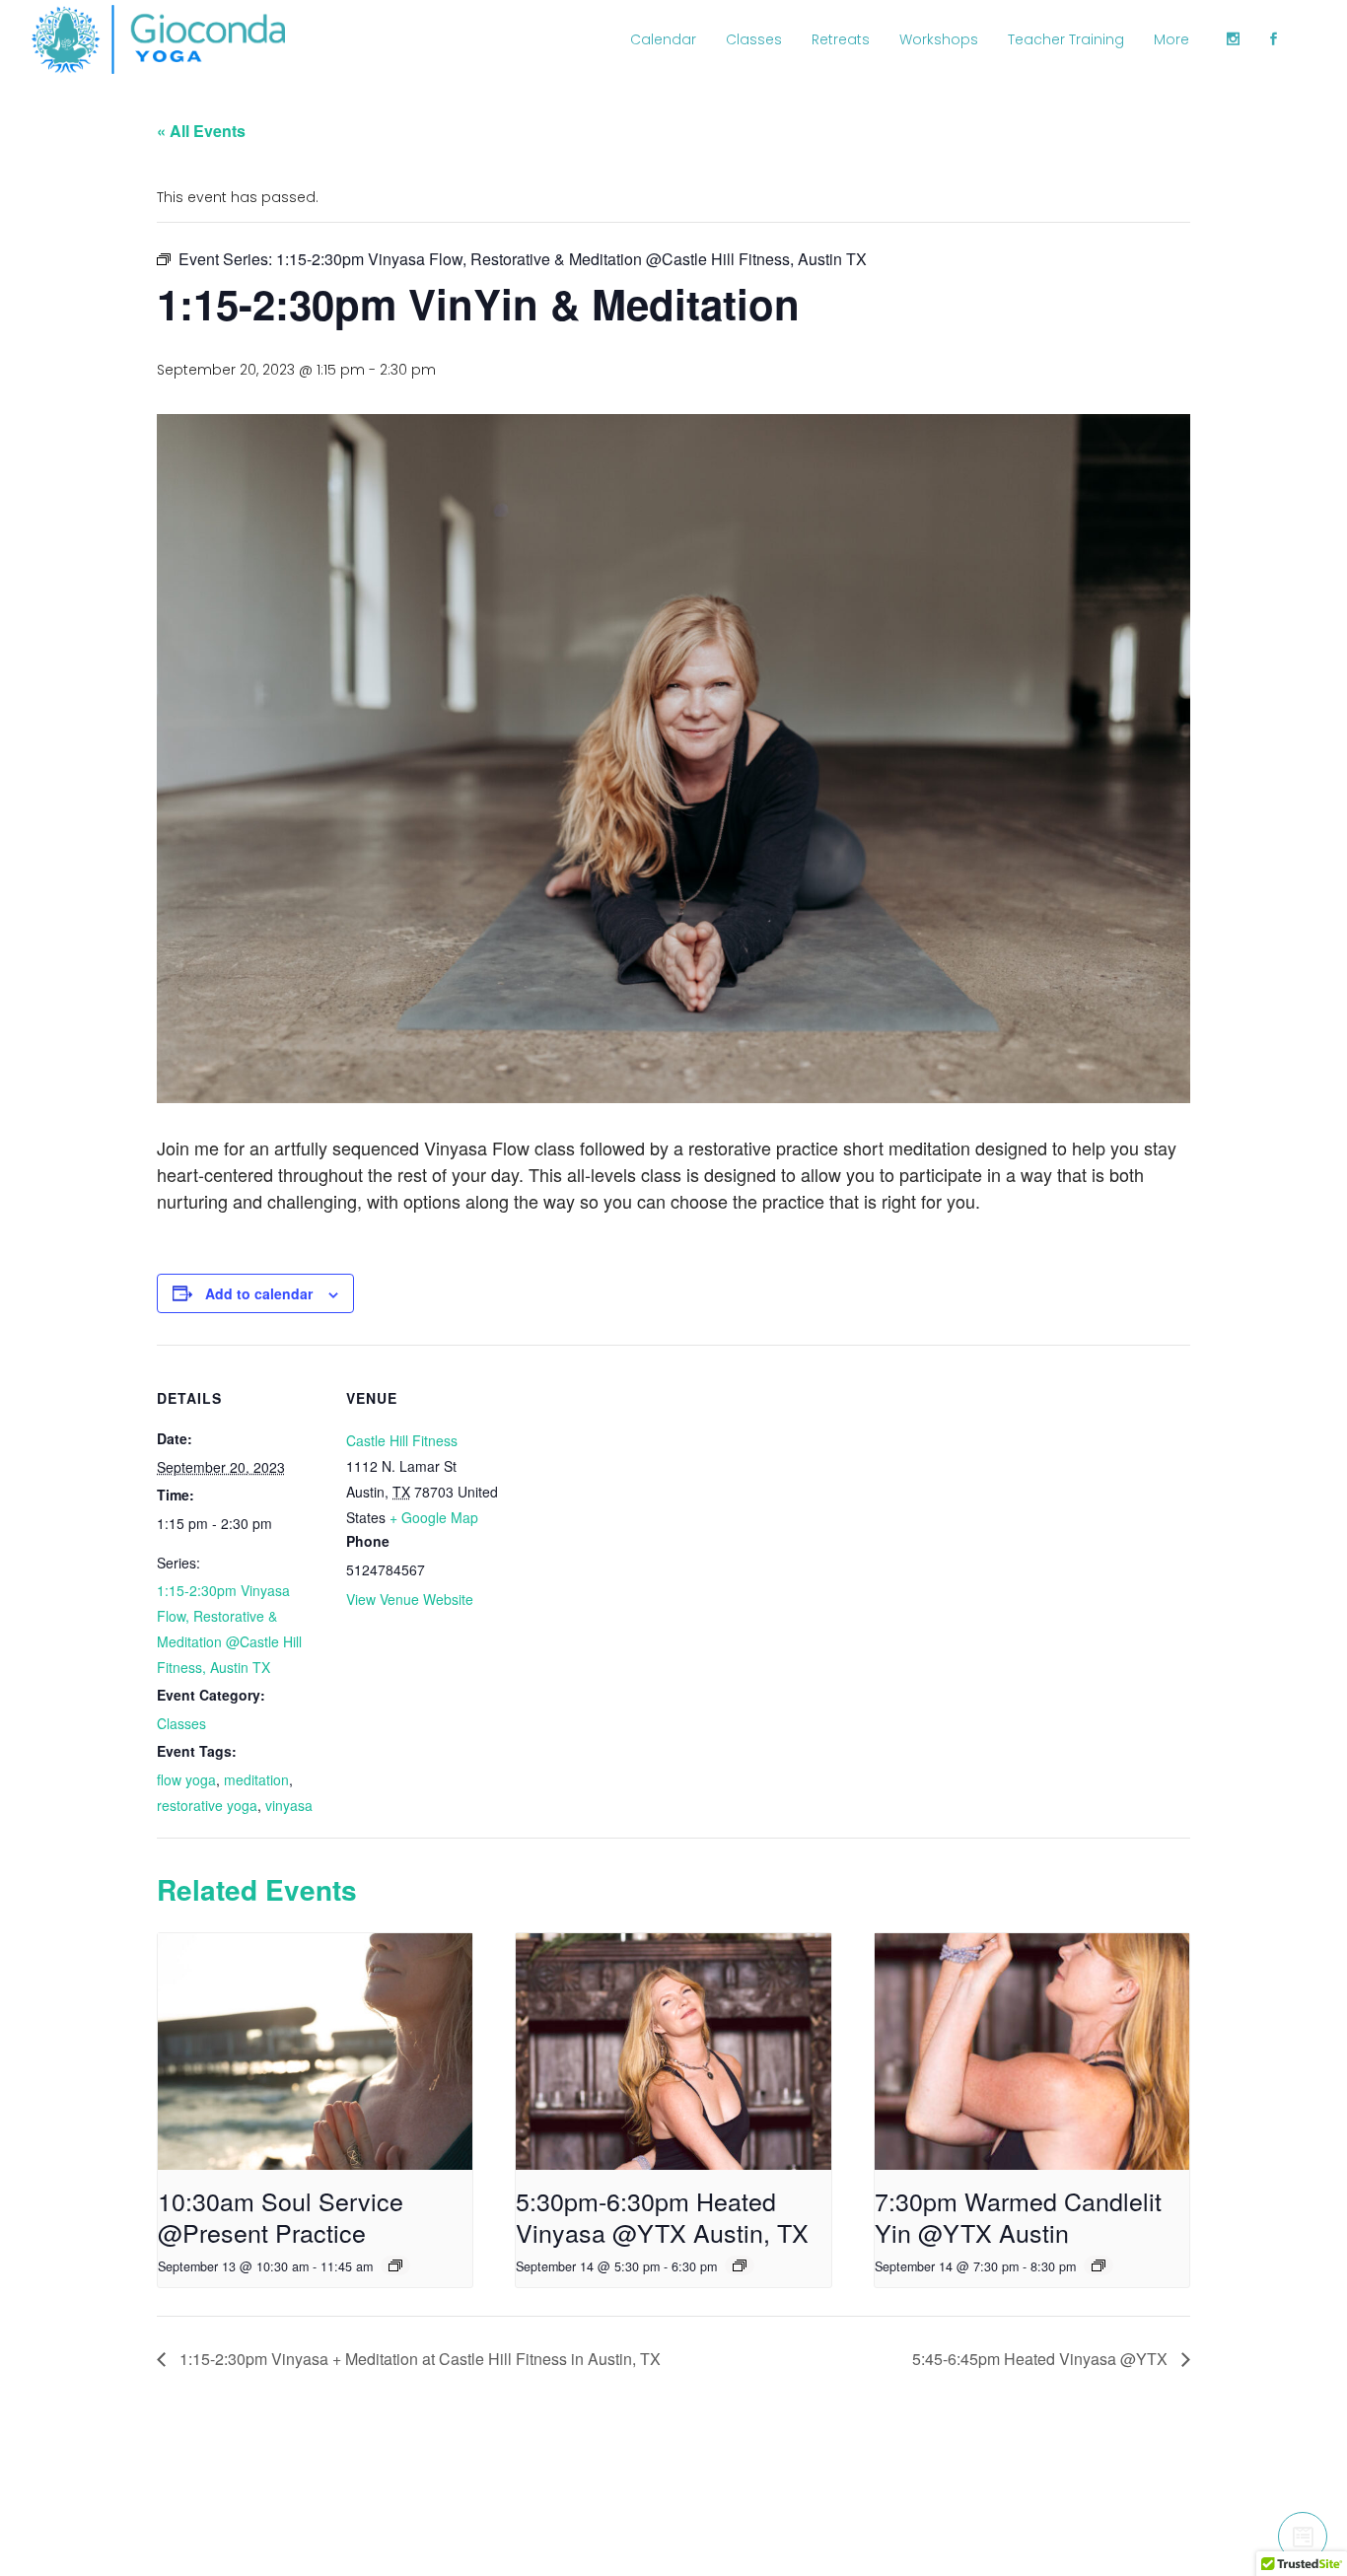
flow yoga (186, 1779)
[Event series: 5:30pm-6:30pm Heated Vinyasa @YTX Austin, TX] (740, 2265)
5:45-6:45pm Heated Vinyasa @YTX (1042, 2359)
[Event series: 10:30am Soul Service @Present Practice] (395, 2265)
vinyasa (289, 1805)
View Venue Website (410, 1599)
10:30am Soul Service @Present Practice (281, 2216)
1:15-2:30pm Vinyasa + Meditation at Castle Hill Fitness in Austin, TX (418, 2359)
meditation (256, 1779)
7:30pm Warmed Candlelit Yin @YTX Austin (1018, 2216)
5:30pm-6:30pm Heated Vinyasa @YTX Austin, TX (662, 2216)
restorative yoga (207, 1805)
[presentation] (315, 2052)
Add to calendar (259, 1293)
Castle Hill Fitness (402, 1440)
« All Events (201, 131)
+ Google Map (434, 1517)
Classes (181, 1723)
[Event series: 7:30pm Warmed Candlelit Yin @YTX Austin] (1099, 2265)
